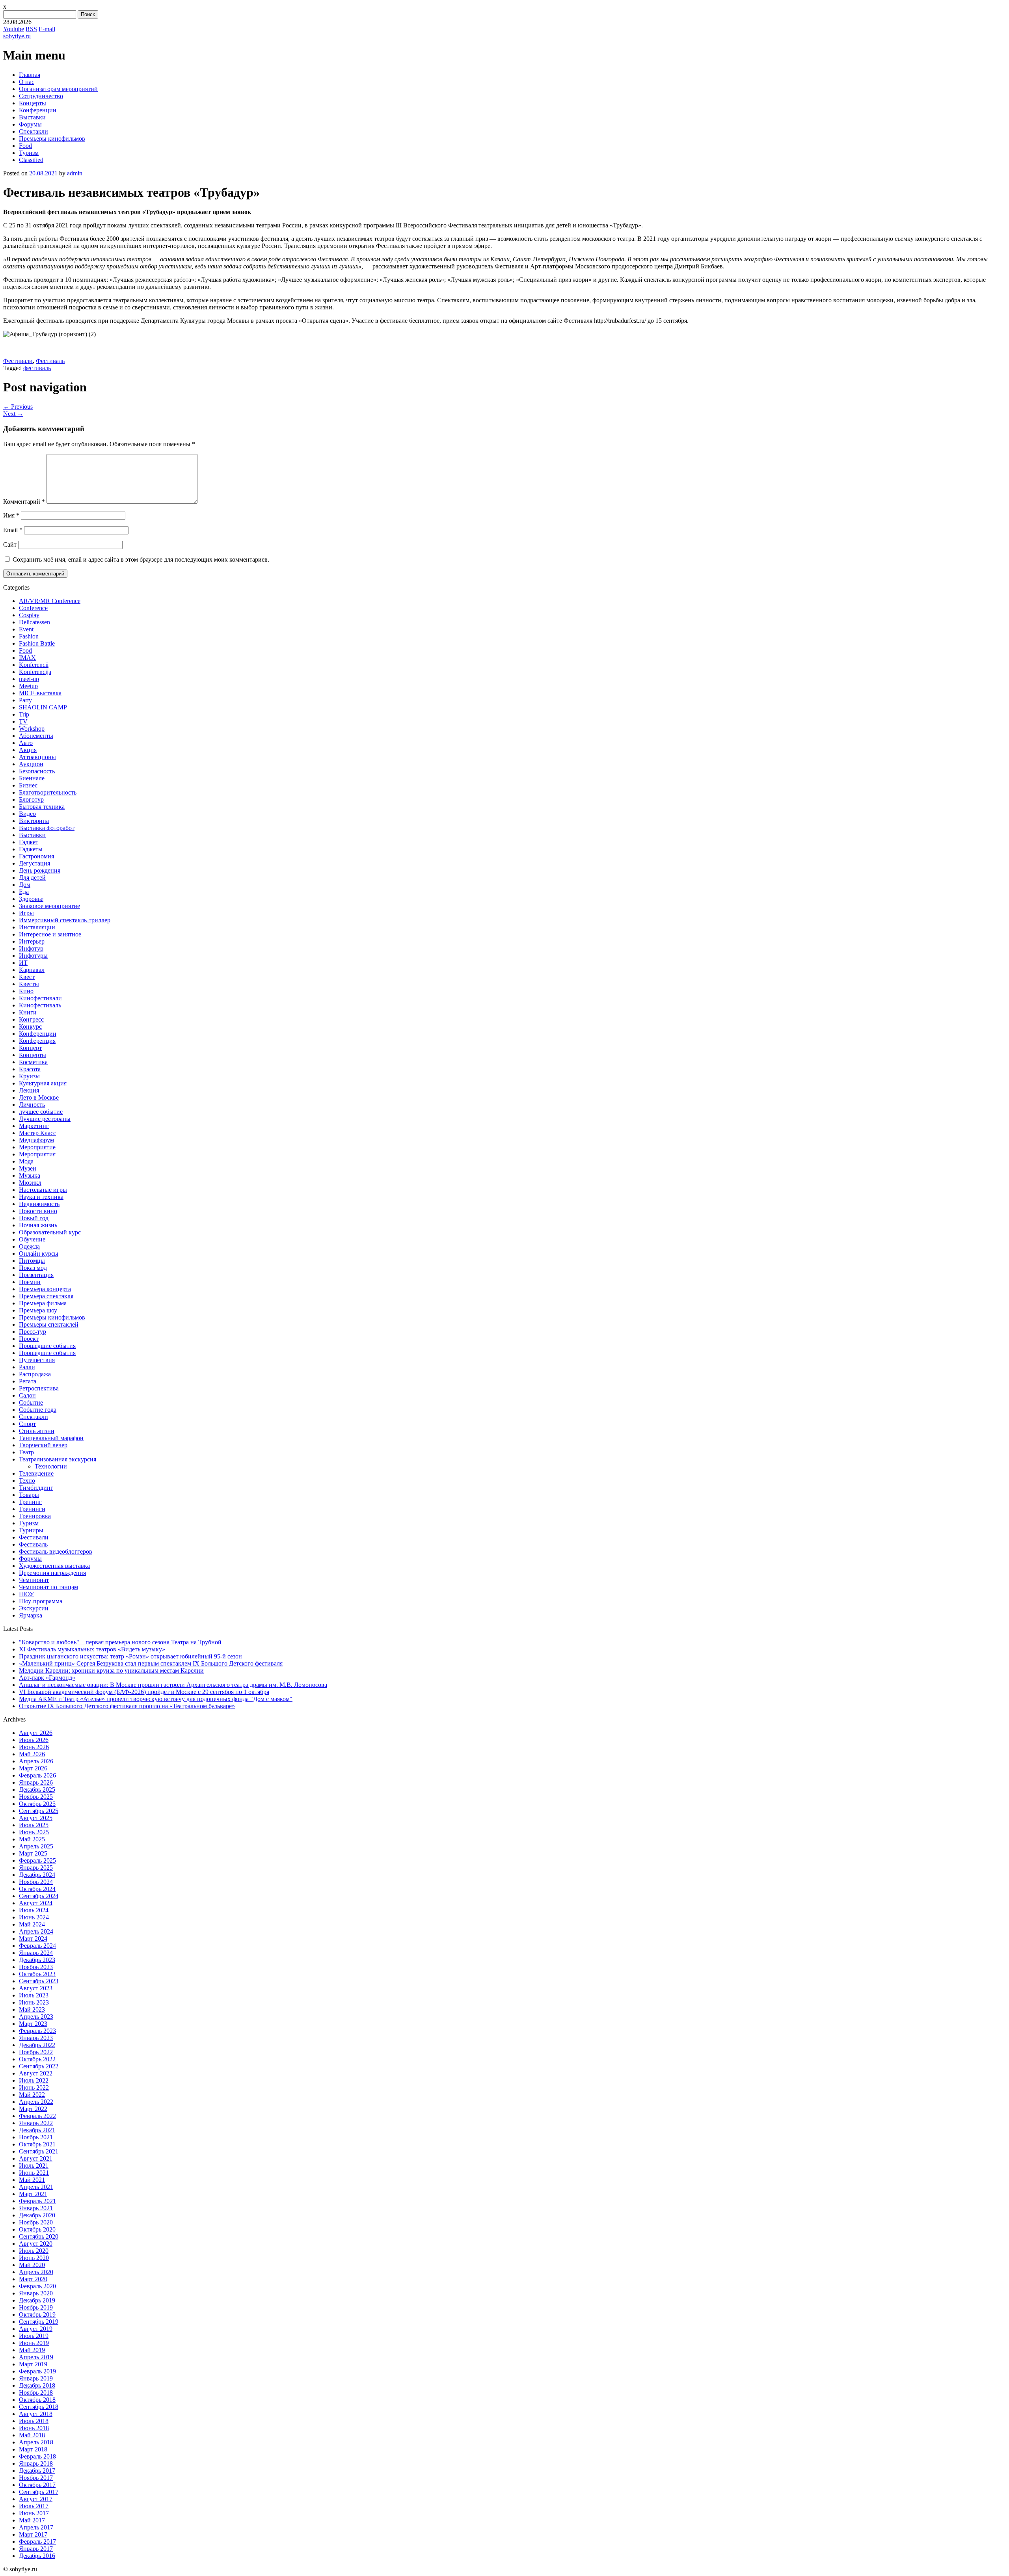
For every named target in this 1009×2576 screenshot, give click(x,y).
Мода (26, 1161)
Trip (24, 714)
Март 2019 (33, 2364)
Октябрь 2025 (37, 1804)
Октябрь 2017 (37, 2485)
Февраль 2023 (37, 2031)
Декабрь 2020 (37, 2215)
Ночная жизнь (38, 1225)
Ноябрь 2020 (36, 2222)
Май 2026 (32, 1754)
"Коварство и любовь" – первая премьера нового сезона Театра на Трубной (120, 1642)
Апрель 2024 (36, 1931)
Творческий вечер (43, 1445)
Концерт (30, 1048)
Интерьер (32, 941)
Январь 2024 (36, 1953)
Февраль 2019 (37, 2371)
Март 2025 (33, 1853)
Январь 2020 (36, 2293)
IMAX (27, 658)
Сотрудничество (41, 96)
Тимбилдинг (36, 1488)
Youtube (14, 29)
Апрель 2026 (36, 1761)
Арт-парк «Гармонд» (47, 1678)
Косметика (33, 1062)
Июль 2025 (34, 1825)
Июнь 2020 (34, 2258)
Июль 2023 (34, 1995)
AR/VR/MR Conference (50, 601)
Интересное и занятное (50, 934)
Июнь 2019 (34, 2343)
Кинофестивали (40, 998)
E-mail (47, 29)
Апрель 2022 (36, 2102)
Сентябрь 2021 (39, 2151)
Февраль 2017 (37, 2542)
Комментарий (24, 502)
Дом (25, 885)
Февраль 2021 (37, 2201)
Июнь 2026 (34, 1747)
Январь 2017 (36, 2549)
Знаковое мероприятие (49, 906)
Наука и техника (41, 1197)
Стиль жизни (37, 1431)
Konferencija (35, 672)
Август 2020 (36, 2244)
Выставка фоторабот (47, 828)
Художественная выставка (54, 1566)
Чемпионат (34, 1580)
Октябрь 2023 (37, 1974)
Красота (30, 1069)
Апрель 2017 (36, 2527)
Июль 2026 (34, 1740)
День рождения (40, 870)
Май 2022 (32, 2095)
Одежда (29, 1246)
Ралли (27, 1367)
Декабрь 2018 (37, 2385)
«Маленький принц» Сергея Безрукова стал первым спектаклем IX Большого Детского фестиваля (151, 1663)
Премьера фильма (43, 1303)
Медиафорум (36, 1140)
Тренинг (30, 1502)
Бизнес (28, 785)
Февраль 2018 (37, 2456)
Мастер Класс (37, 1133)
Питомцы (32, 1261)
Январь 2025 (36, 1868)
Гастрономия (36, 856)
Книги (28, 1012)
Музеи (28, 1168)
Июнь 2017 (34, 2513)
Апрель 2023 (36, 2017)
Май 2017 (32, 2520)
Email (13, 530)
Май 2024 (32, 1924)
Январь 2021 (36, 2208)
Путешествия (37, 1360)
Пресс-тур (33, 1332)
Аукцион (31, 764)
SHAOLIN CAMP (43, 707)
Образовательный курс (50, 1232)
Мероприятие (37, 1147)
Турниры (31, 1530)
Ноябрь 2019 (36, 2307)
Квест (27, 977)
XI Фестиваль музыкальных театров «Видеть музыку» (92, 1649)
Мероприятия (37, 1154)
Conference (33, 608)
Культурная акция (43, 1083)
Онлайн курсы (39, 1254)
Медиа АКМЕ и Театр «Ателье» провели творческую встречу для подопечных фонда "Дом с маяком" (156, 1699)
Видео (27, 814)
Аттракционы (37, 757)
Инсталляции (37, 927)
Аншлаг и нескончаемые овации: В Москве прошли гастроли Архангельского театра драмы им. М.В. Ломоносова (173, 1685)
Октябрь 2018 (37, 2400)
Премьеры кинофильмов (52, 139)
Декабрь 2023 (37, 1960)
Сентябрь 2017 (39, 2492)
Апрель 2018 (36, 2442)
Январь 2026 (36, 1782)
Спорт (27, 1424)
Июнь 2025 (34, 1832)
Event (26, 629)
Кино (26, 991)
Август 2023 (36, 1988)
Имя (11, 515)
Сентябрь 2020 (39, 2236)
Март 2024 (33, 1939)
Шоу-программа (41, 1601)
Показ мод (33, 1268)
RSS (31, 29)
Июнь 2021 (34, 2173)
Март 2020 (33, 2279)
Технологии (51, 1466)
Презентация (36, 1275)
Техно (27, 1481)
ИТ (23, 963)
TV (23, 721)
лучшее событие (41, 1112)
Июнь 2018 (34, 2428)
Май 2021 (32, 2180)
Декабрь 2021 (37, 2130)
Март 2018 (33, 2449)
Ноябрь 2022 (36, 2052)
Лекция (29, 1090)
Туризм (29, 153)
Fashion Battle (37, 643)
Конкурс (30, 1026)
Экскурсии (34, 1608)
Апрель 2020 (36, 2272)
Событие (31, 1402)
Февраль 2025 (37, 1860)
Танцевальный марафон (51, 1438)
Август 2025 (36, 1818)
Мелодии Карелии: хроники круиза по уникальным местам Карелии (111, 1670)
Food (25, 146)
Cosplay (29, 615)
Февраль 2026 (37, 1775)
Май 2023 (32, 2009)
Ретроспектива (39, 1388)
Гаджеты (31, 849)
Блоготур (31, 799)
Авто (26, 743)
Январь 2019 (36, 2378)
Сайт (10, 544)
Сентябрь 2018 (39, 2407)
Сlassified (31, 160)
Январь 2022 (36, 2123)
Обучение (32, 1239)
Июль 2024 (34, 1910)
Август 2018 (36, 2414)
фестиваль (37, 368)
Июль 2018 (34, 2421)
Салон (27, 1395)
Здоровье (31, 899)
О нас (27, 82)
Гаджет (29, 842)
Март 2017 (33, 2534)
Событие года (38, 1410)
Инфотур (31, 948)
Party (25, 700)
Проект (29, 1339)
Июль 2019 (34, 2336)
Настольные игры (43, 1190)
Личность (32, 1105)
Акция (28, 750)
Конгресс (31, 1019)
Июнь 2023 (34, 2002)
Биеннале (32, 778)
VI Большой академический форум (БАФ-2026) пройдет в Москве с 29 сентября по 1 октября (144, 1692)
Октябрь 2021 (37, 2144)
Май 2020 (32, 2265)
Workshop (32, 729)
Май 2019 (32, 2350)
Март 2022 (33, 2109)
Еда (24, 892)
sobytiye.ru (17, 36)
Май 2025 (32, 1839)
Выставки (32, 117)
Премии (30, 1282)
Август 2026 (36, 1733)
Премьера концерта (45, 1289)
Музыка (30, 1175)
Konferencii (34, 665)
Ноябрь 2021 (36, 2137)
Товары (29, 1495)
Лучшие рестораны (45, 1119)
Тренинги (32, 1509)
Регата (28, 1381)
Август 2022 (36, 2073)
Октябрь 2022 (37, 2059)
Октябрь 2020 (37, 2229)
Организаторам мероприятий (58, 89)
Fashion (29, 636)
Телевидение (36, 1473)
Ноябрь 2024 (36, 1882)
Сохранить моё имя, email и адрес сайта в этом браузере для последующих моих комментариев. (141, 559)
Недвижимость (39, 1204)
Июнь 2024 (34, 1917)
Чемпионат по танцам (48, 1587)
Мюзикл (30, 1183)
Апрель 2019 (36, 2357)
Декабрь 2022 (37, 2045)
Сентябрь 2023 (39, 1981)
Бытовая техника (42, 807)
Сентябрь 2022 (39, 2066)
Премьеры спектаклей (49, 1324)
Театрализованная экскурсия (58, 1459)
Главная (30, 75)
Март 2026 (33, 1768)
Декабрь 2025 (37, 1790)
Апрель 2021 (36, 2187)
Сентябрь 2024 (39, 1896)
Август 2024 (36, 1903)
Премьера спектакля (46, 1296)
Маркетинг (34, 1126)
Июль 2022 (34, 2080)
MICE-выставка (40, 693)
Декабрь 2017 (37, 2471)
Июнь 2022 (34, 2087)
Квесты (29, 984)
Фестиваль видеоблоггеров (56, 1551)
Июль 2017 (34, 2506)
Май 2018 (32, 2435)
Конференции (38, 110)
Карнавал (32, 970)
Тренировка (35, 1516)
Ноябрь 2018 (36, 2393)
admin (75, 173)
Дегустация (34, 863)
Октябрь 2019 (37, 2314)
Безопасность (37, 771)
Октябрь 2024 (37, 1889)
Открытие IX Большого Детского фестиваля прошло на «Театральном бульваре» (127, 1706)
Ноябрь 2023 (36, 1967)
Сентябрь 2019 (39, 2322)
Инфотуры (33, 956)
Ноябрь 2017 (36, 2478)
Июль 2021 (34, 2166)
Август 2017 (36, 2499)
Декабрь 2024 (37, 1875)
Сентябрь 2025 (39, 1811)
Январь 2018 (36, 2463)
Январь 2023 (36, 2038)
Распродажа (35, 1374)
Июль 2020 (34, 2251)
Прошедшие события (47, 1346)
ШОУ (26, 1594)
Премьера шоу (38, 1310)
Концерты (33, 103)
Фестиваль (50, 361)
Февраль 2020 (37, 2286)
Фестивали (18, 361)
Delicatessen (34, 622)
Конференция (37, 1041)
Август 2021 (36, 2158)
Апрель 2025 (36, 1846)
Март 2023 (33, 2024)
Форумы (30, 124)
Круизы (29, 1076)
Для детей (32, 878)
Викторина (34, 821)
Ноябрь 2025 (36, 1797)
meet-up (29, 679)
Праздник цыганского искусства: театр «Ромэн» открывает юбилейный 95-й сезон (130, 1656)
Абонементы (36, 736)
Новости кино (38, 1211)
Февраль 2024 (37, 1946)
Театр (26, 1452)
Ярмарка (31, 1615)
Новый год (34, 1218)
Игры (26, 913)
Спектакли (34, 131)
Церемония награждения (52, 1573)
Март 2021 (33, 2194)
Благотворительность (48, 792)
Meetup (28, 686)
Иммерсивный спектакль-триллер (65, 920)
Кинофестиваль (40, 1005)
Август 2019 (36, 2329)
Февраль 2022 (37, 2116)
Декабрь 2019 (37, 2300)
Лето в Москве (39, 1097)
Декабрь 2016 (37, 2556)
